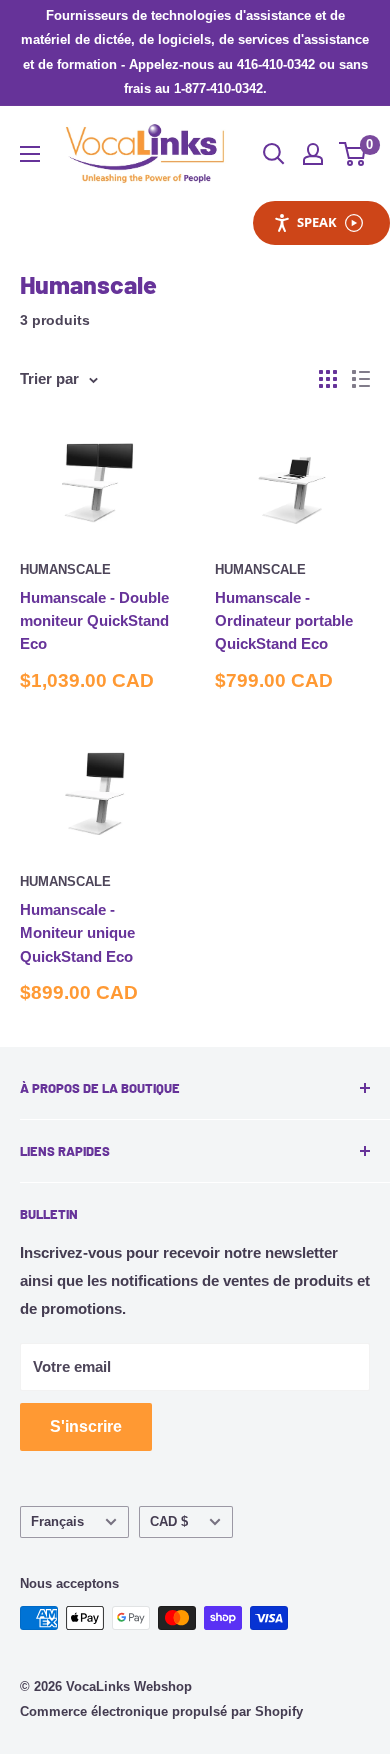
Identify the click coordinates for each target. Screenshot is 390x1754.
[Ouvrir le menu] (30, 154)
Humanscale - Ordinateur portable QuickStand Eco (284, 621)
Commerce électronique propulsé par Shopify (161, 1711)
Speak (317, 222)
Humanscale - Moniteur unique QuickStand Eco (77, 933)
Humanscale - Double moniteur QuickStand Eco (94, 621)
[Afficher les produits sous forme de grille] (328, 379)
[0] (353, 154)
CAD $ (169, 1521)
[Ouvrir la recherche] (274, 154)
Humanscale (65, 569)
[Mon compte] (313, 154)
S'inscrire (86, 1426)
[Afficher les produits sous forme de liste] (361, 379)
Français (57, 1521)
